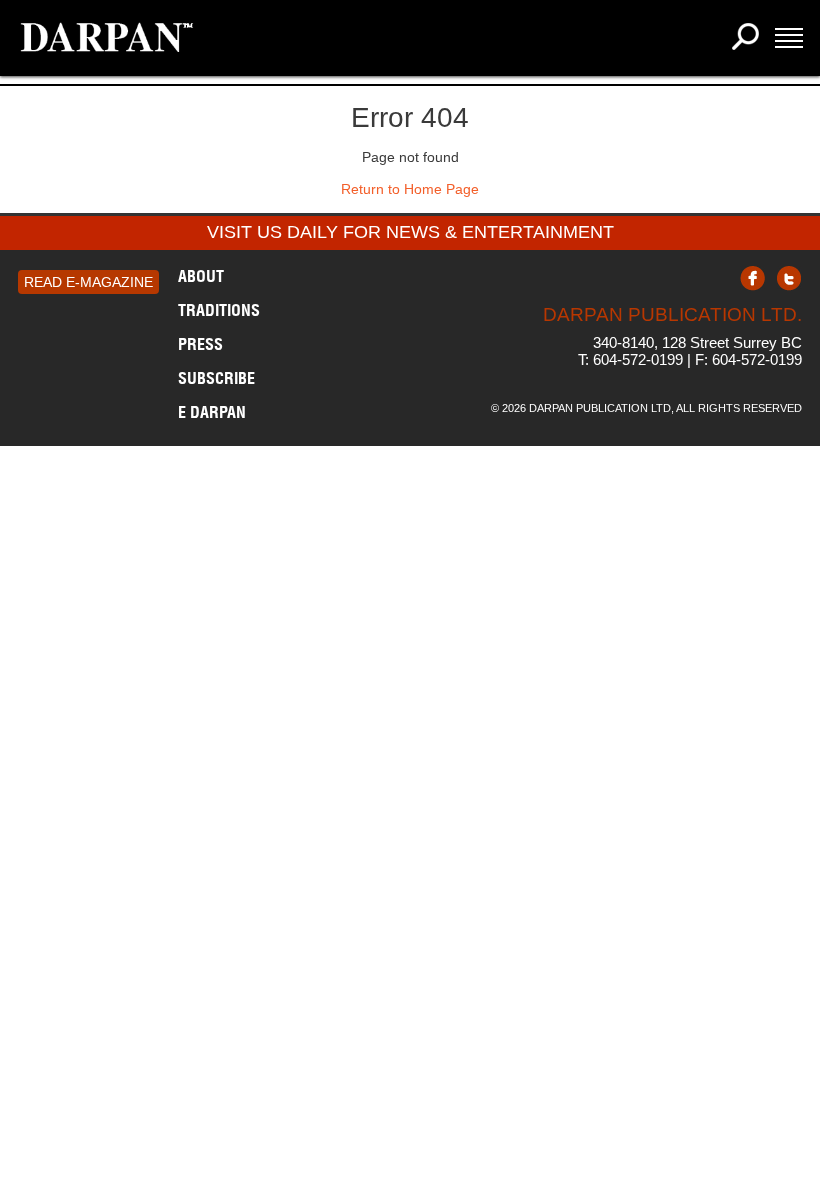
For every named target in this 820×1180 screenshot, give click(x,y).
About (201, 276)
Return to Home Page (410, 189)
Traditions (219, 310)
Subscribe (216, 378)
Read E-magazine (88, 282)
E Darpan (212, 412)
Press (200, 344)
